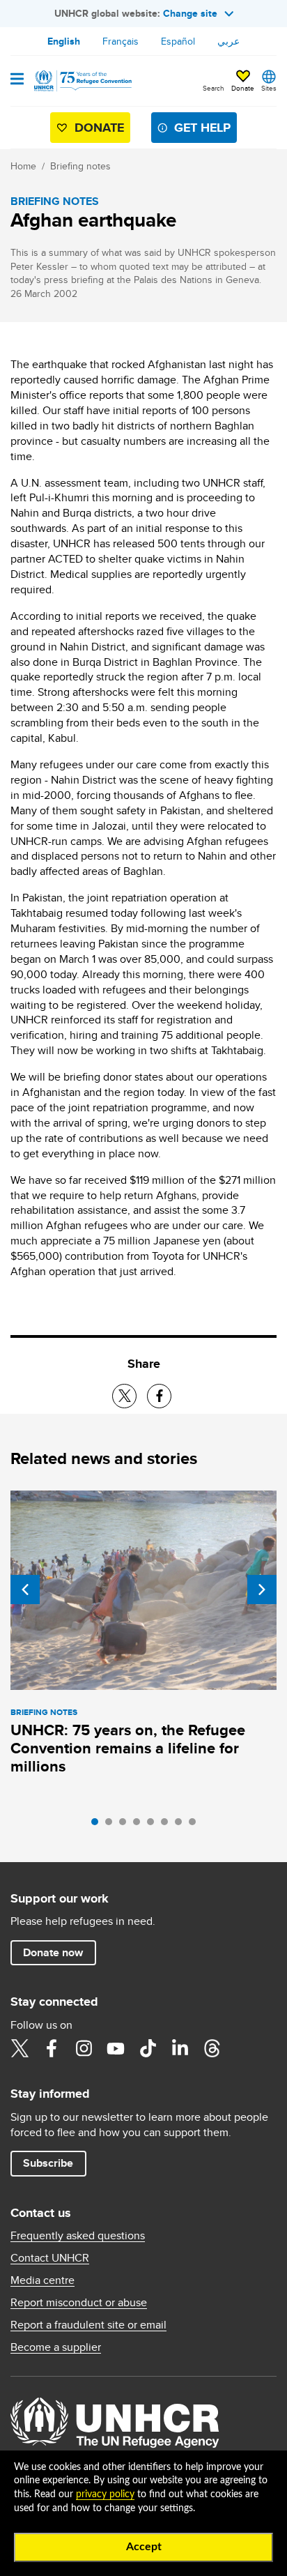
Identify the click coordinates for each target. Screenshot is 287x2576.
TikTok (148, 2048)
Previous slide (25, 1590)
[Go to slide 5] (154, 1825)
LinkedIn (180, 2048)
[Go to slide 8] (196, 1825)
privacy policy (105, 2494)
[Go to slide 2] (112, 1825)
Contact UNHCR (50, 2258)
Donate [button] (243, 88)
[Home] (82, 81)
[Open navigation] (17, 80)
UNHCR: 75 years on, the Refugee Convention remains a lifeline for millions (128, 1748)
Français (121, 41)
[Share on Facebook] (159, 1396)
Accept (144, 2547)
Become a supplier (56, 2347)
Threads (212, 2048)
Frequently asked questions (78, 2236)
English (64, 41)
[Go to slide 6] (168, 1825)
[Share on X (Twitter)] (124, 1396)
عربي (228, 41)
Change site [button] (190, 13)
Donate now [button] (53, 1952)
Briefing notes (80, 166)
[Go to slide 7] (182, 1825)
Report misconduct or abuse (79, 2303)
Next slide (262, 1590)
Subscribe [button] (48, 2163)
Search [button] (214, 88)
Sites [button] (269, 88)
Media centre (42, 2280)
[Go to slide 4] (140, 1825)
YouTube (116, 2048)
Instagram (84, 2048)
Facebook (52, 2048)
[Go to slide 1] (98, 1825)
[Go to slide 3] (126, 1825)
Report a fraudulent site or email (88, 2325)
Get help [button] (202, 128)
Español (178, 41)
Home (23, 166)
